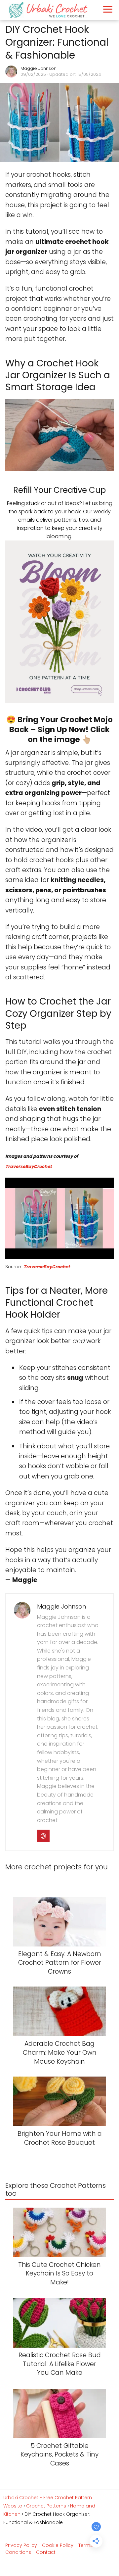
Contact (46, 2552)
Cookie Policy (58, 2545)
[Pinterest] (43, 1836)
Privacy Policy (21, 2545)
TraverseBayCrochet (28, 1167)
